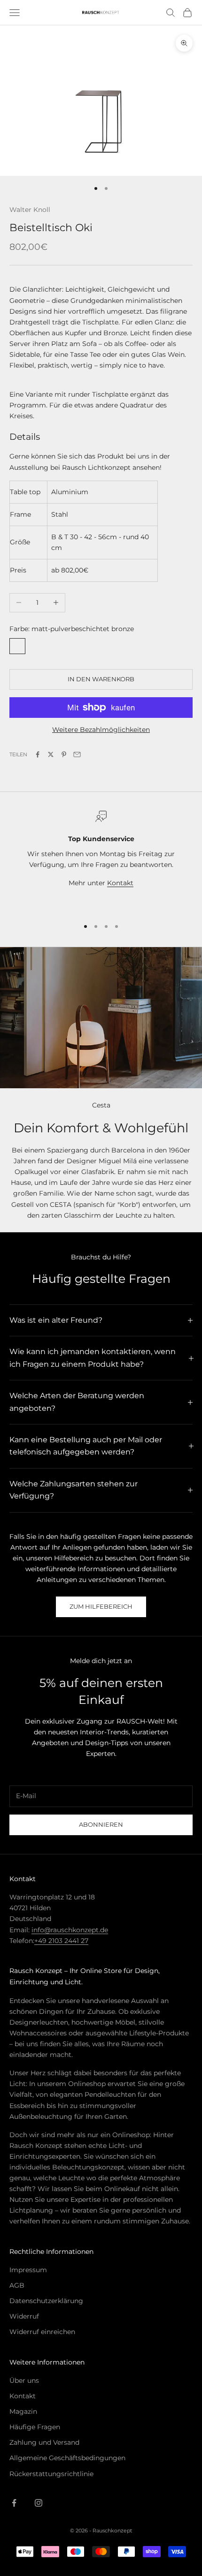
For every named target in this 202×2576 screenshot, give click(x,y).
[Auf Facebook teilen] (38, 754)
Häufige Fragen (35, 2427)
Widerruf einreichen (42, 2332)
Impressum (28, 2270)
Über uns (24, 2380)
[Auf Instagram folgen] (39, 2503)
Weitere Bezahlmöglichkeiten (101, 730)
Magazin (23, 2411)
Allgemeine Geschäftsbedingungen (67, 2458)
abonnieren (101, 1824)
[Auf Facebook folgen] (14, 2503)
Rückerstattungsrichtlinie (51, 2474)
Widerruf (24, 2316)
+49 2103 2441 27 (61, 1941)
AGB (17, 2285)
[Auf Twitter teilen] (51, 754)
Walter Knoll (30, 210)
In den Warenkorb (101, 679)
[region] (101, 860)
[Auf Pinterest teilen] (64, 754)
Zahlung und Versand (44, 2442)
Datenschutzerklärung (46, 2301)
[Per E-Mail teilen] (77, 754)
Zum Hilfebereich (101, 1606)
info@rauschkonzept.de (70, 1930)
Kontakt (120, 883)
